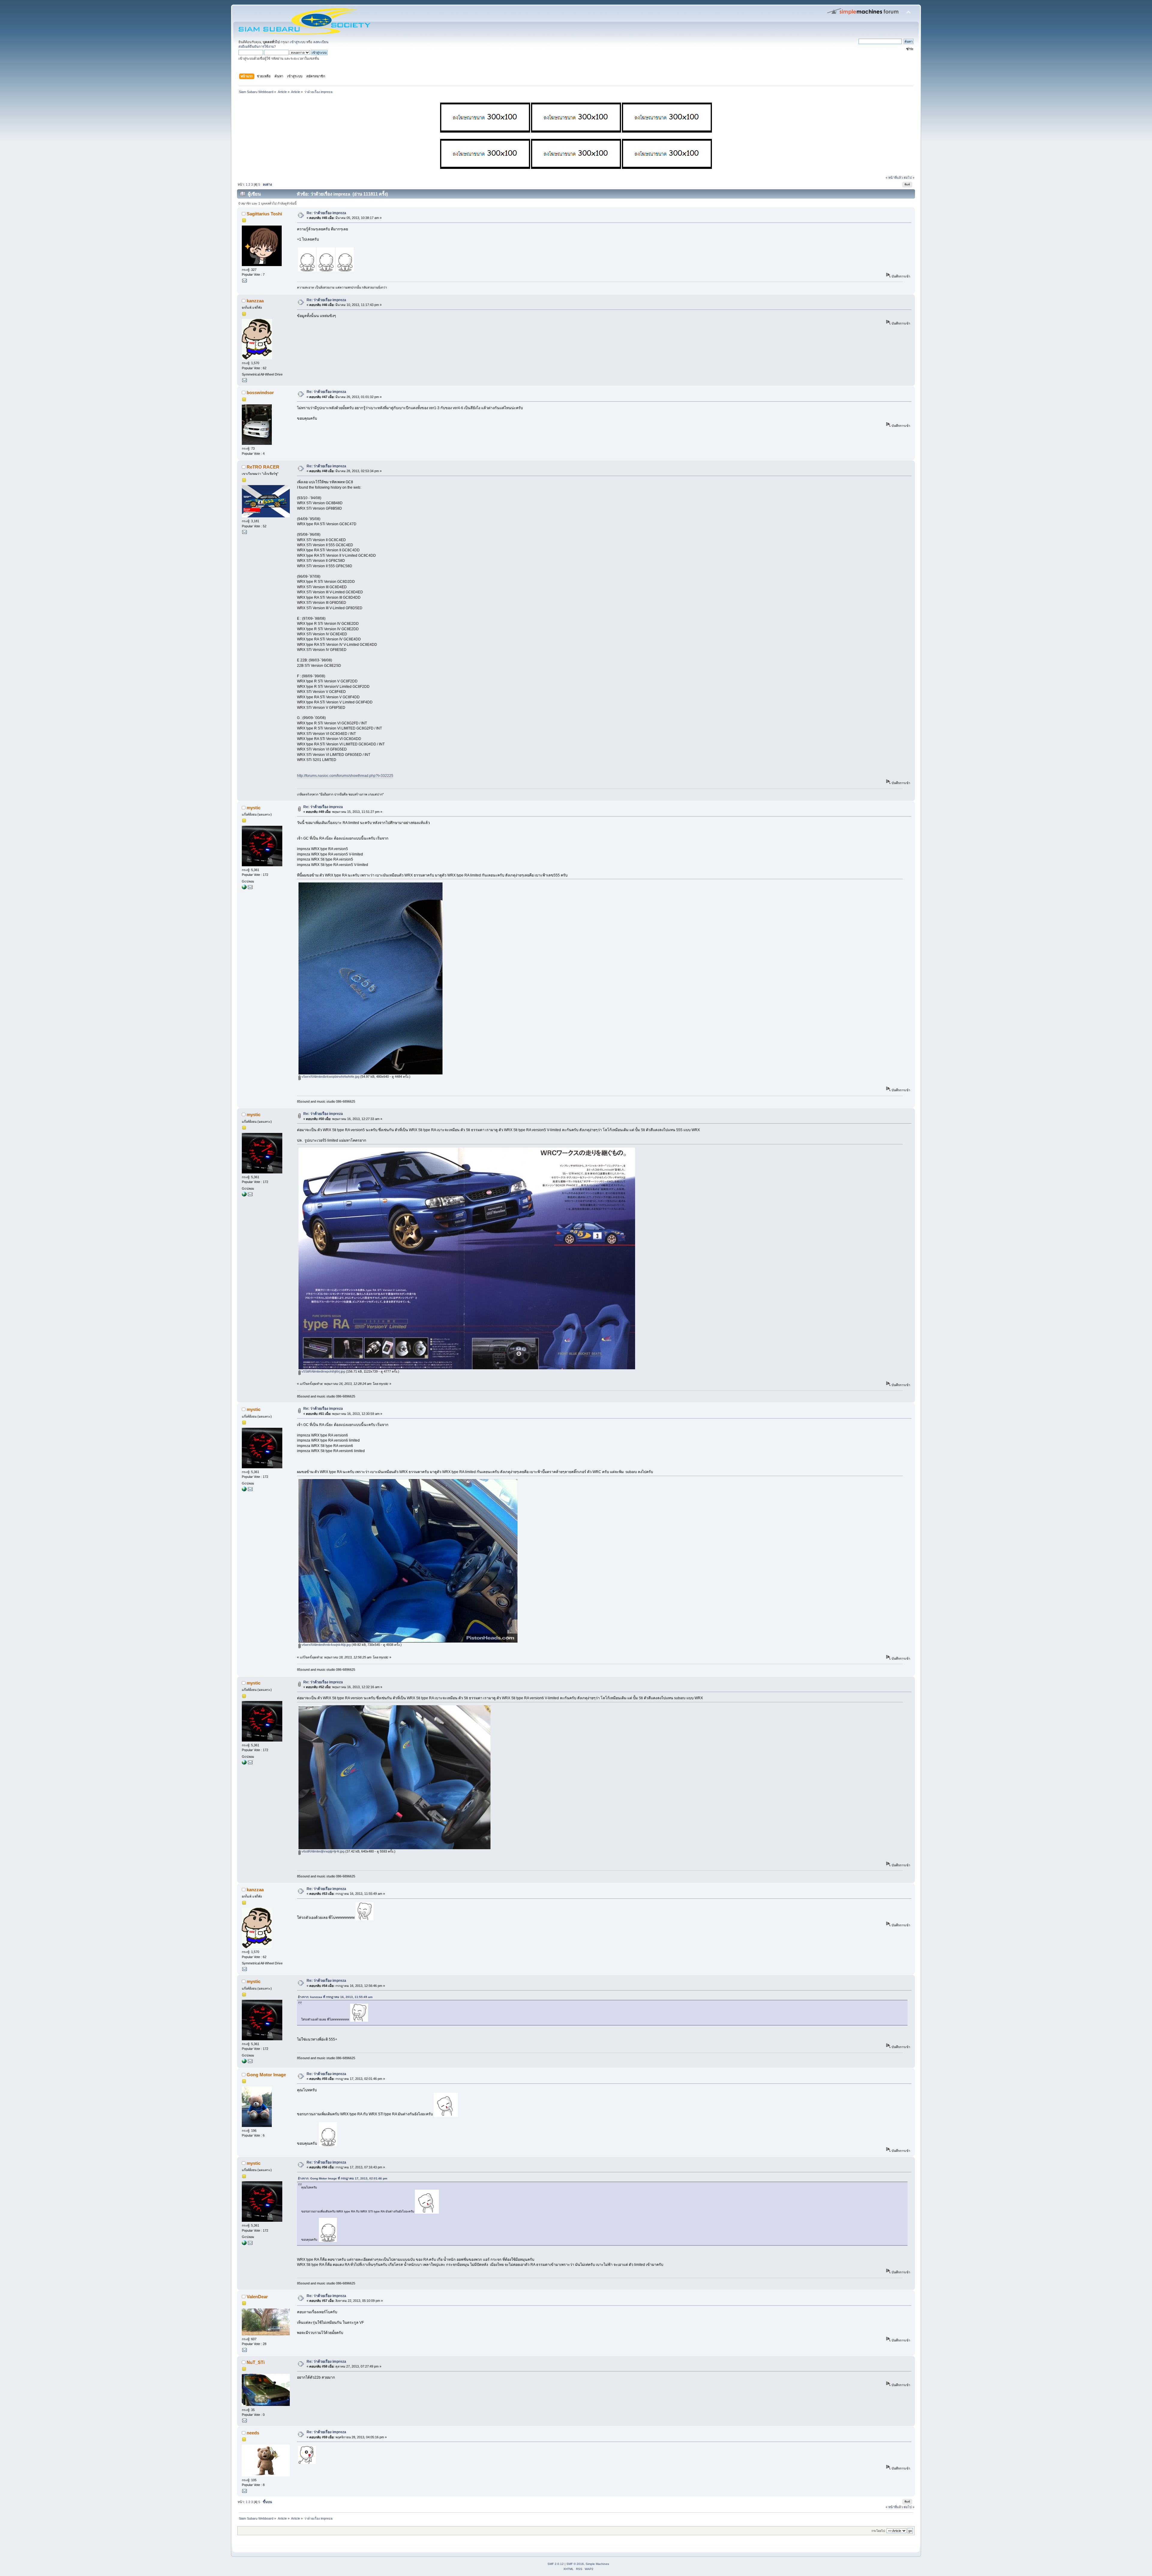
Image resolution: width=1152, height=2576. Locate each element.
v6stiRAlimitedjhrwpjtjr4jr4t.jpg (322, 1851)
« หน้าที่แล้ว (894, 178)
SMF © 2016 (575, 2564)
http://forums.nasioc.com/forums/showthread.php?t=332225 (345, 776)
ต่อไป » (909, 178)
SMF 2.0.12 (556, 2564)
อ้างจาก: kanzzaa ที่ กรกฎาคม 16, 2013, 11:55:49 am (335, 1997)
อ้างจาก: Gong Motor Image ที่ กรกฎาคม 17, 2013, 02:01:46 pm (343, 2178)
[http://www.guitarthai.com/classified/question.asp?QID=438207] (244, 888)
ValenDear (257, 2297)
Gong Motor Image (266, 2075)
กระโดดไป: (879, 2531)
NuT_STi (256, 2362)
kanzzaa (255, 301)
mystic (253, 808)
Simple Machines (597, 2564)
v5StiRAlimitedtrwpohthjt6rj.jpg (323, 1371)
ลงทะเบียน (321, 42)
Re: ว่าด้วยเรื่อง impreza (326, 213)
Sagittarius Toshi (264, 214)
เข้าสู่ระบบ (298, 42)
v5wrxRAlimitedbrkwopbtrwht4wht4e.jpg (330, 1077)
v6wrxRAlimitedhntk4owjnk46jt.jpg (326, 1645)
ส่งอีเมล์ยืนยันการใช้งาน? (257, 46)
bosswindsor (260, 392)
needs (253, 2433)
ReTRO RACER (263, 467)
